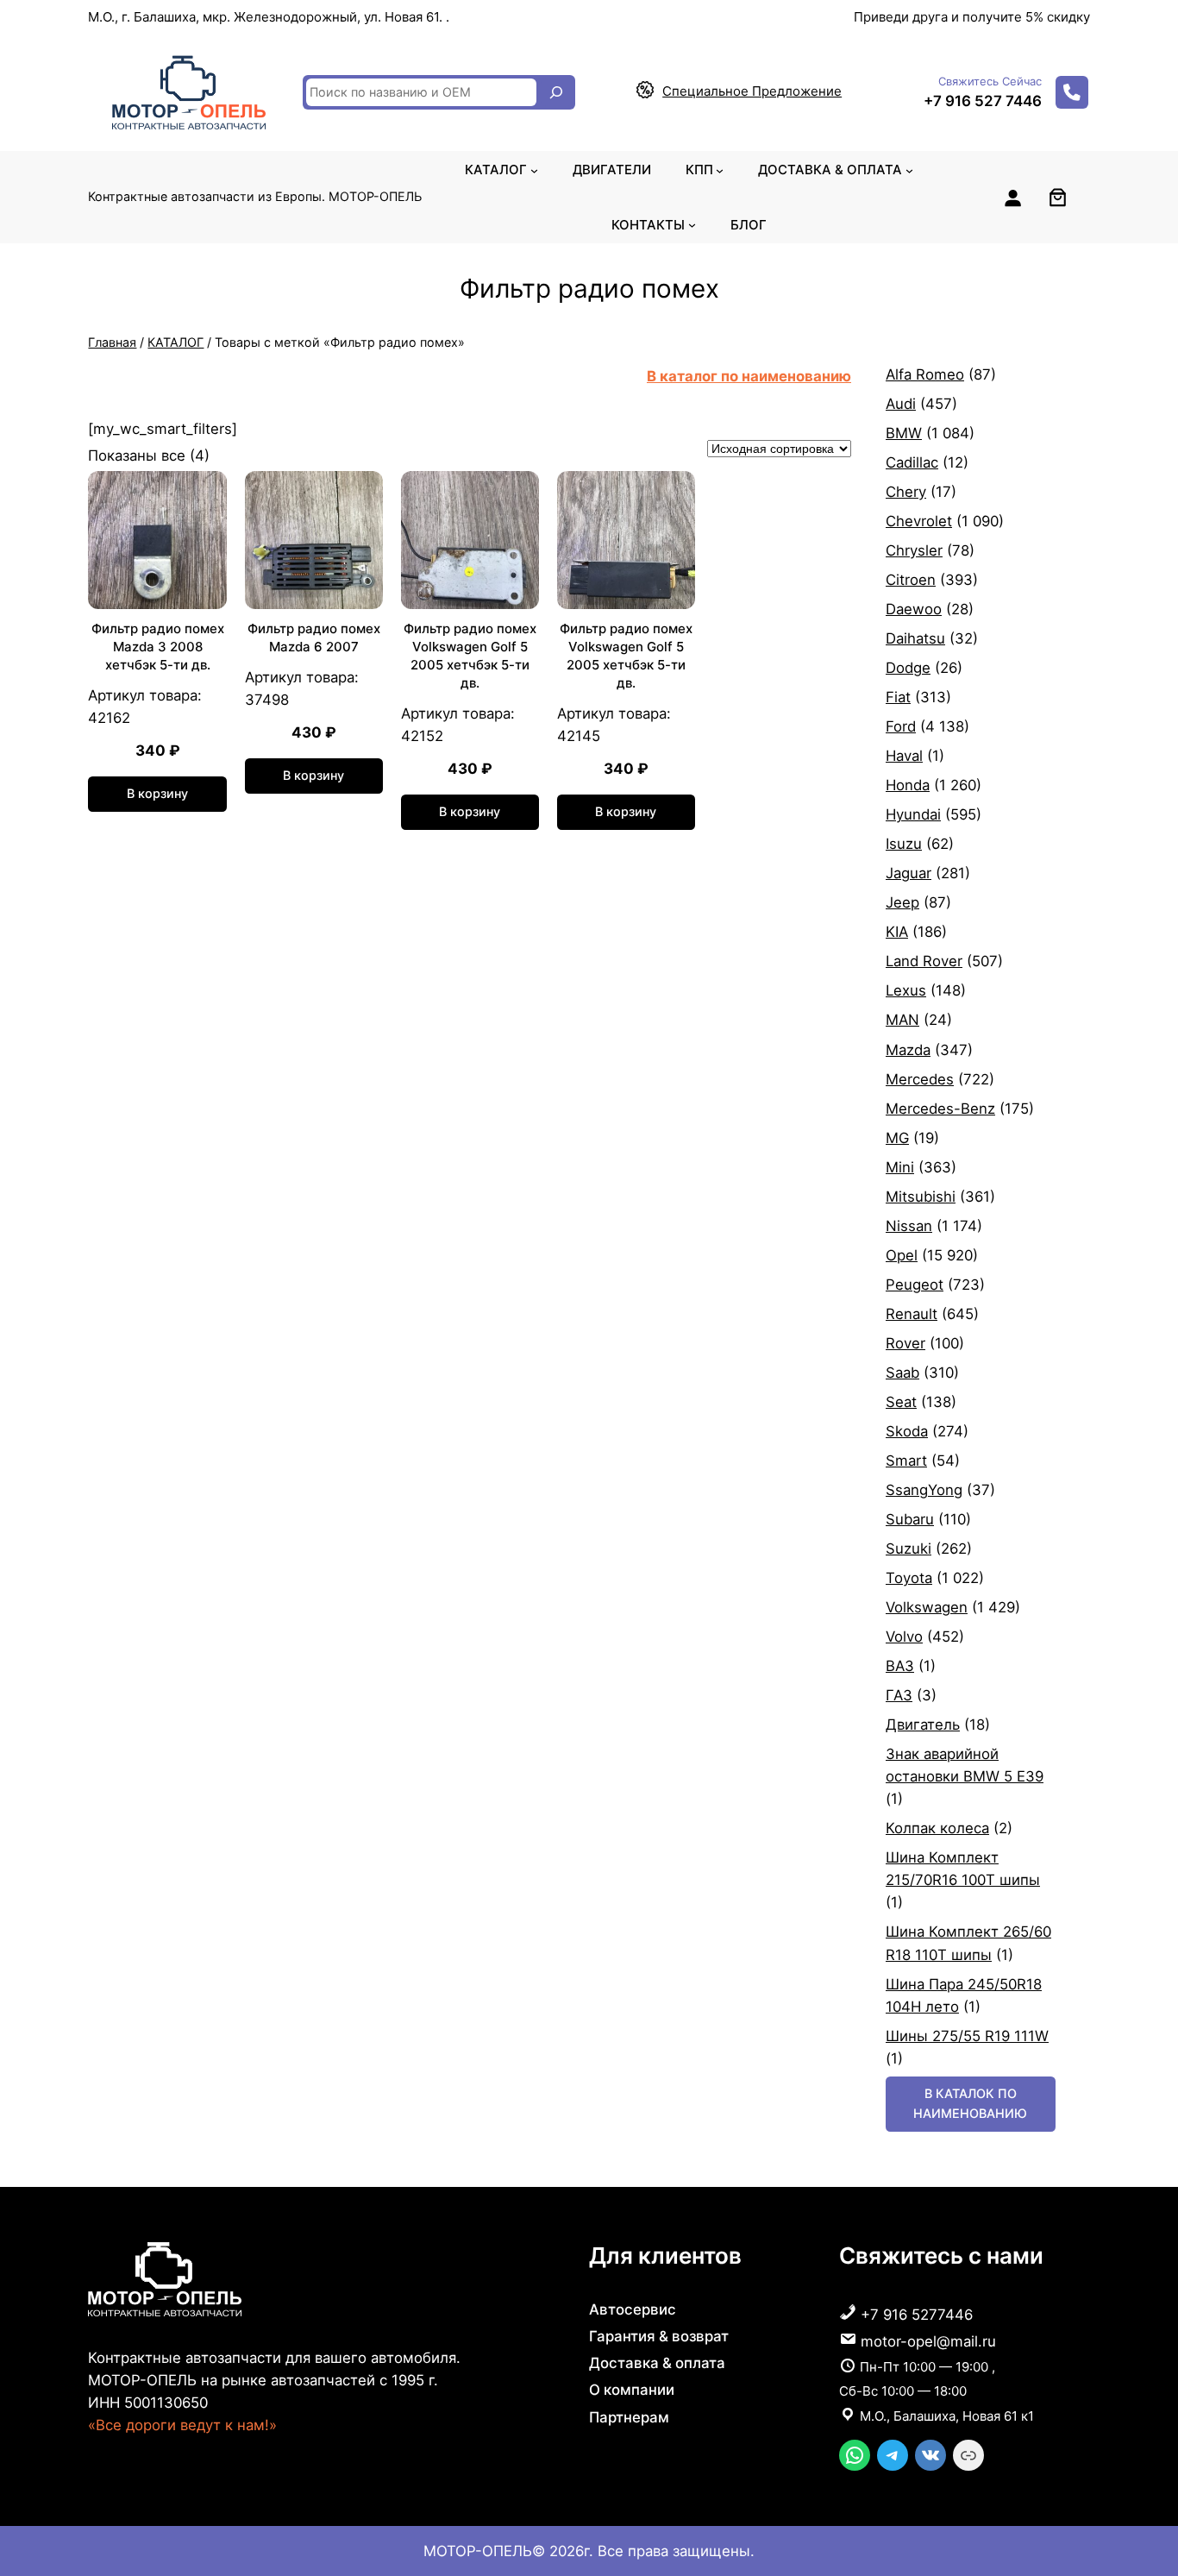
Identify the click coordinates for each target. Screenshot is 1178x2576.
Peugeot (915, 1285)
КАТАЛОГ (175, 342)
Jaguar (909, 873)
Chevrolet (919, 521)
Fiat (898, 697)
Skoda (907, 1431)
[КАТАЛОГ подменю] (534, 170)
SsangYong (924, 1490)
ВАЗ (900, 1666)
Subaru (910, 1519)
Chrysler (914, 550)
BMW (904, 433)
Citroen (911, 580)
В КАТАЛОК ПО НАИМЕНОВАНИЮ (970, 2103)
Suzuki (909, 1549)
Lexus (906, 990)
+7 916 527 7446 (983, 101)
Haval (904, 756)
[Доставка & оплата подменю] (909, 170)
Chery (906, 492)
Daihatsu (915, 638)
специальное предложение (752, 91)
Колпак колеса (937, 1828)
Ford (901, 726)
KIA (897, 932)
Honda (908, 785)
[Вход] (1012, 198)
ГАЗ (899, 1695)
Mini (900, 1167)
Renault (912, 1314)
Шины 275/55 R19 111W (967, 2036)
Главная (112, 342)
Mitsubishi (921, 1197)
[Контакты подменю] (692, 225)
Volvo (904, 1637)
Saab (902, 1373)
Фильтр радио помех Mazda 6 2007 (314, 638)
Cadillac (912, 462)
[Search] (556, 92)
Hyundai (913, 814)
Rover (905, 1343)
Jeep (902, 902)
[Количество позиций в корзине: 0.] (1058, 197)
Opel (902, 1255)
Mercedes (920, 1079)
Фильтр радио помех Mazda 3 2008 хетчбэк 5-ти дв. (158, 647)
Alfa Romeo (925, 374)
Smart (906, 1461)
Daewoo (914, 609)
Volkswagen (927, 1607)
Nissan (909, 1226)
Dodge (908, 668)
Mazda (908, 1050)
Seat (901, 1402)
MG (897, 1138)
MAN (902, 1020)
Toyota (909, 1578)
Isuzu (904, 844)
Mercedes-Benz (940, 1109)
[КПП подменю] (720, 170)
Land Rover (924, 961)
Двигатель (923, 1725)
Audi (901, 404)
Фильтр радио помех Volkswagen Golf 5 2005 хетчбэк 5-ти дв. (470, 656)
